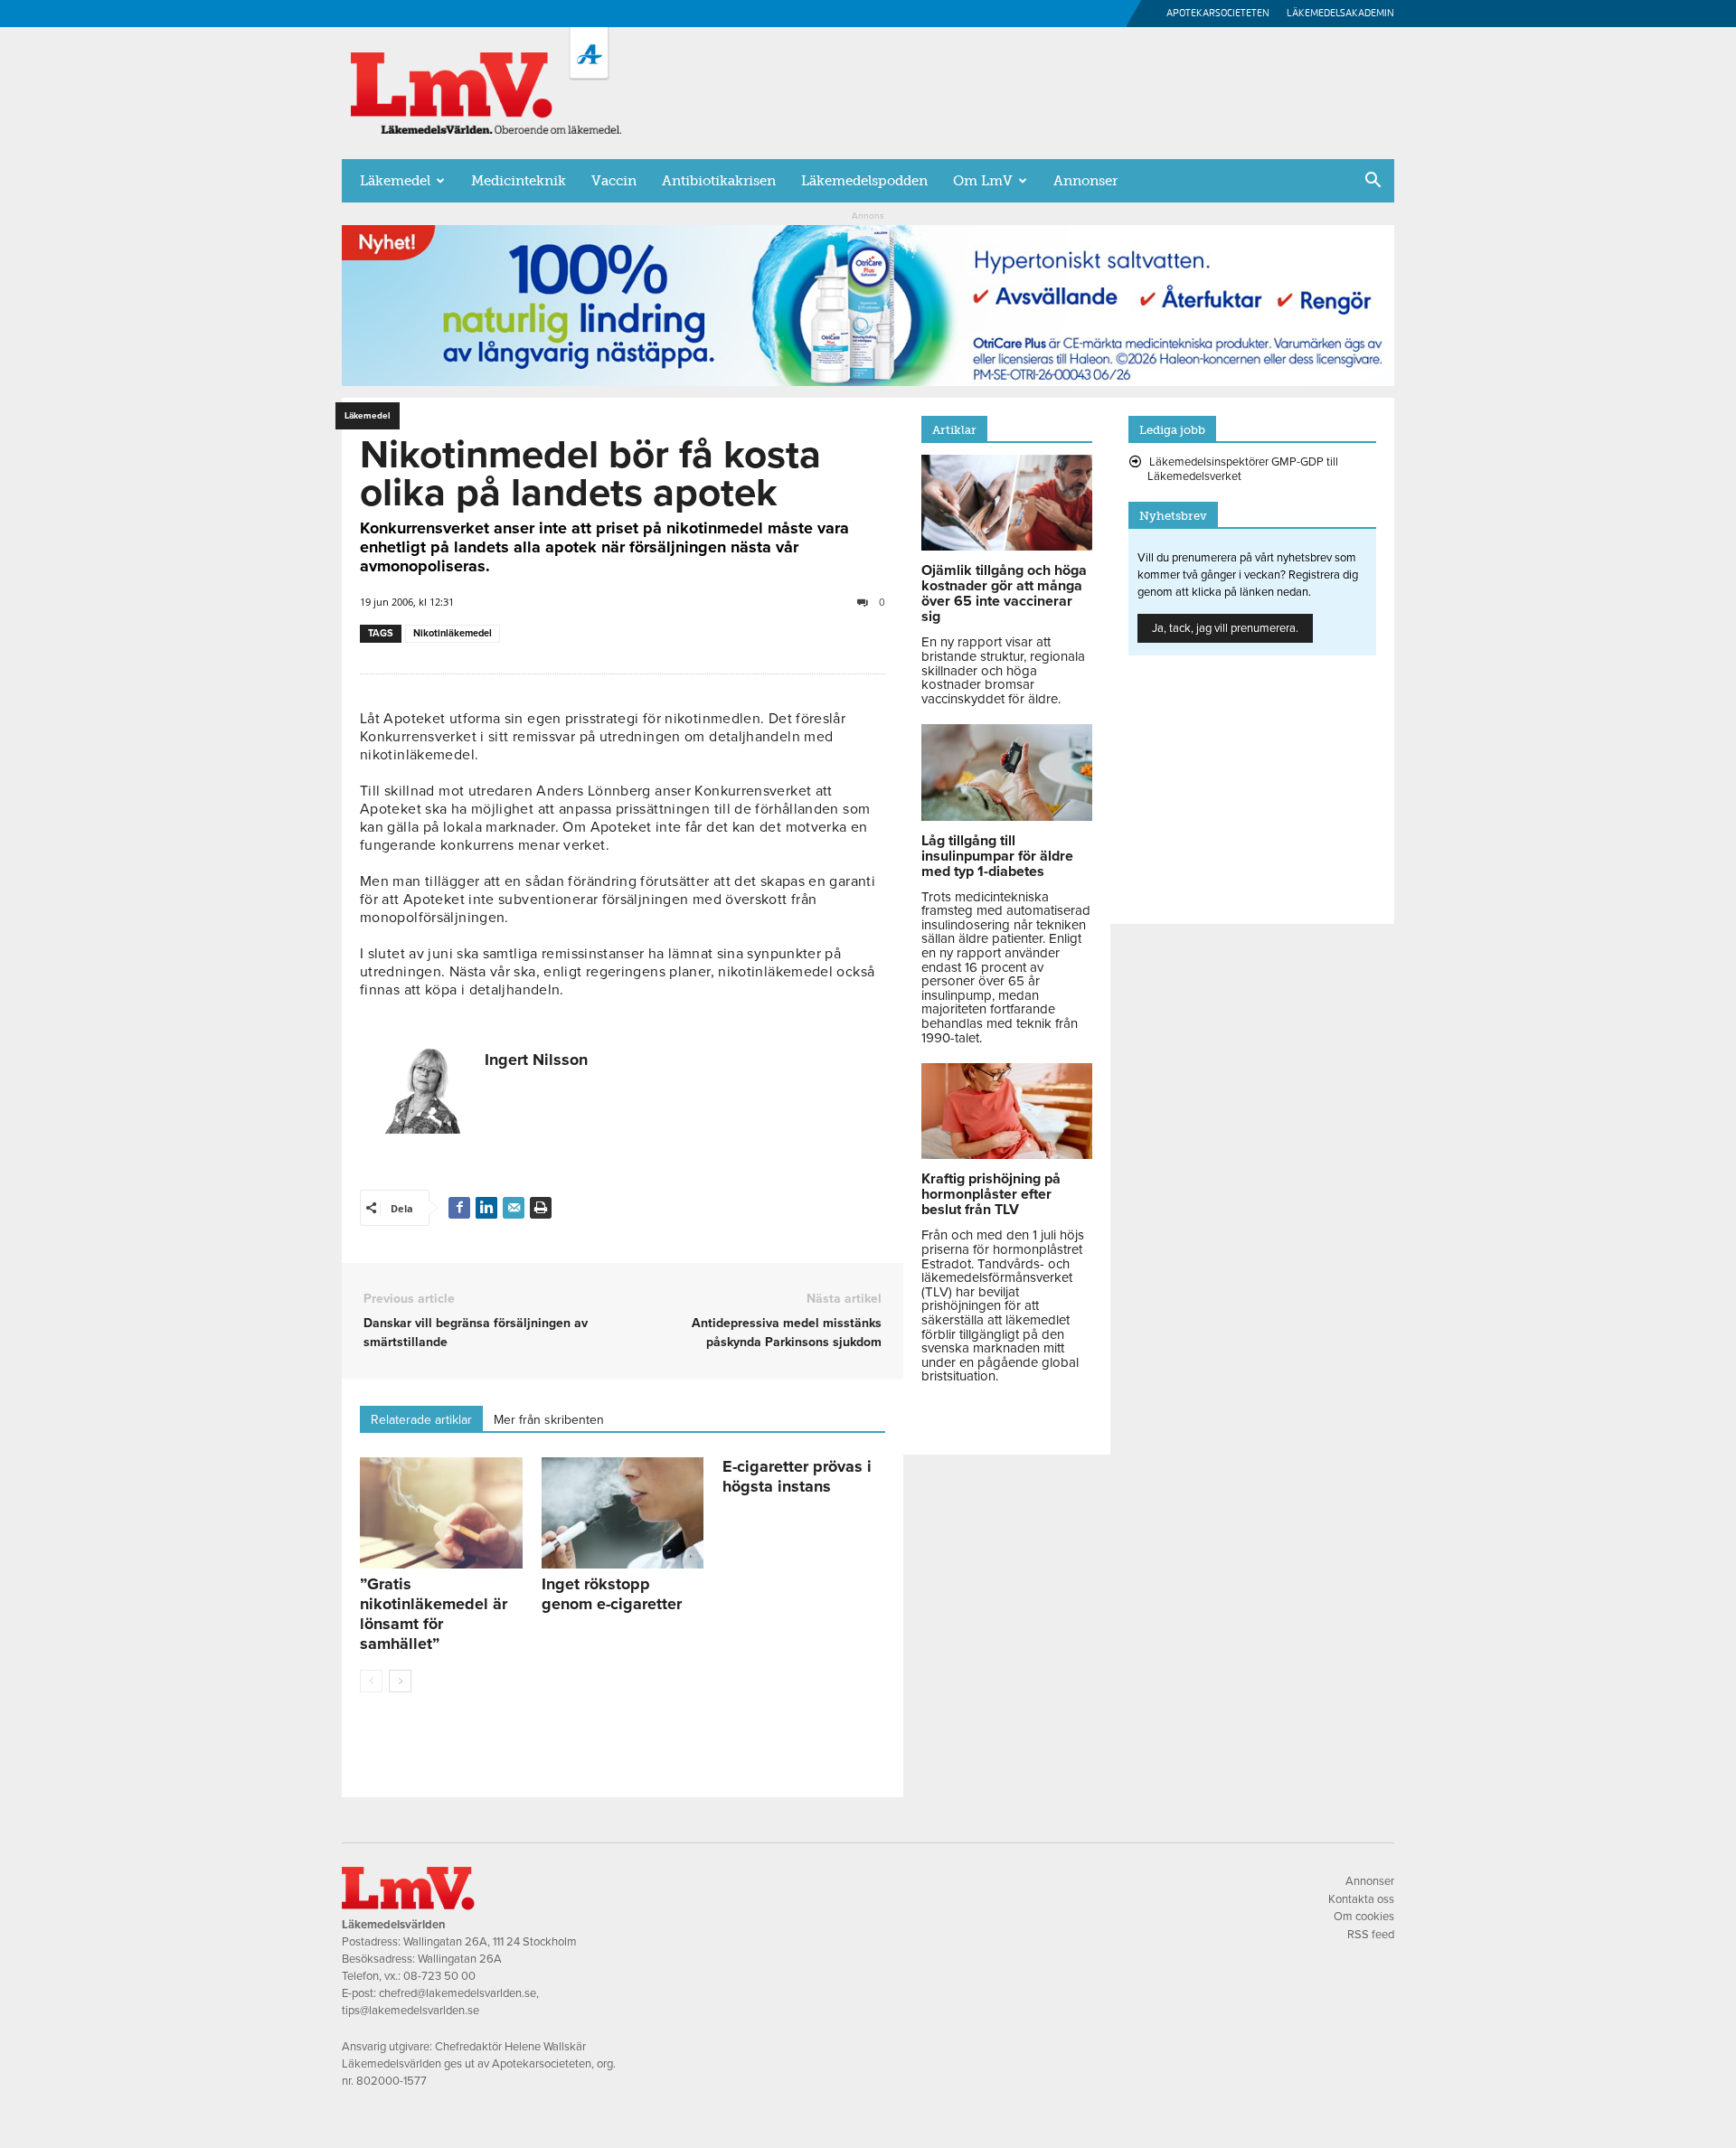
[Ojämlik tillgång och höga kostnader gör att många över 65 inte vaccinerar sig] (1007, 546)
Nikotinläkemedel (453, 633)
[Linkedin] (486, 1208)
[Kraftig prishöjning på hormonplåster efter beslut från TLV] (1007, 1154)
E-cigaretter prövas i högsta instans (797, 1476)
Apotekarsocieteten (1218, 13)
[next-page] (400, 1681)
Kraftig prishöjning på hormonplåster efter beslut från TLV (991, 1194)
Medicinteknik (519, 181)
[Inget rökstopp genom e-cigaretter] (623, 1513)
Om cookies (1364, 1917)
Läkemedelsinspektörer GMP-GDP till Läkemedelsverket (1243, 469)
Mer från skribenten (549, 1420)
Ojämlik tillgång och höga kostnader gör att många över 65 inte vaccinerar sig (1004, 594)
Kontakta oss (1361, 1899)
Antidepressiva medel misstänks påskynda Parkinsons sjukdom (786, 1333)
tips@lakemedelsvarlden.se (410, 2011)
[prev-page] (371, 1681)
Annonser (1085, 181)
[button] (1373, 182)
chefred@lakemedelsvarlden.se (458, 1993)
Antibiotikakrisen (719, 181)
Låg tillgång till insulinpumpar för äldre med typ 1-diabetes (997, 856)
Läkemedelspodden (864, 181)
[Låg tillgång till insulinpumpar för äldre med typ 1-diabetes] (1007, 816)
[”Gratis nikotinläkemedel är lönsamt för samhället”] (441, 1513)
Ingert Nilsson (536, 1060)
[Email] (514, 1208)
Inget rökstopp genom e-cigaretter (612, 1594)
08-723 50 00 (439, 1976)
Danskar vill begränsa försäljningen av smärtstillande (476, 1333)
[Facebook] (459, 1208)
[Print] (541, 1208)
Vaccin (614, 181)
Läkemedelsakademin (1340, 13)
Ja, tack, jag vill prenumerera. (1225, 628)
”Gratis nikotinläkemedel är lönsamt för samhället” (434, 1614)
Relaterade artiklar (421, 1420)
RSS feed (1371, 1935)
